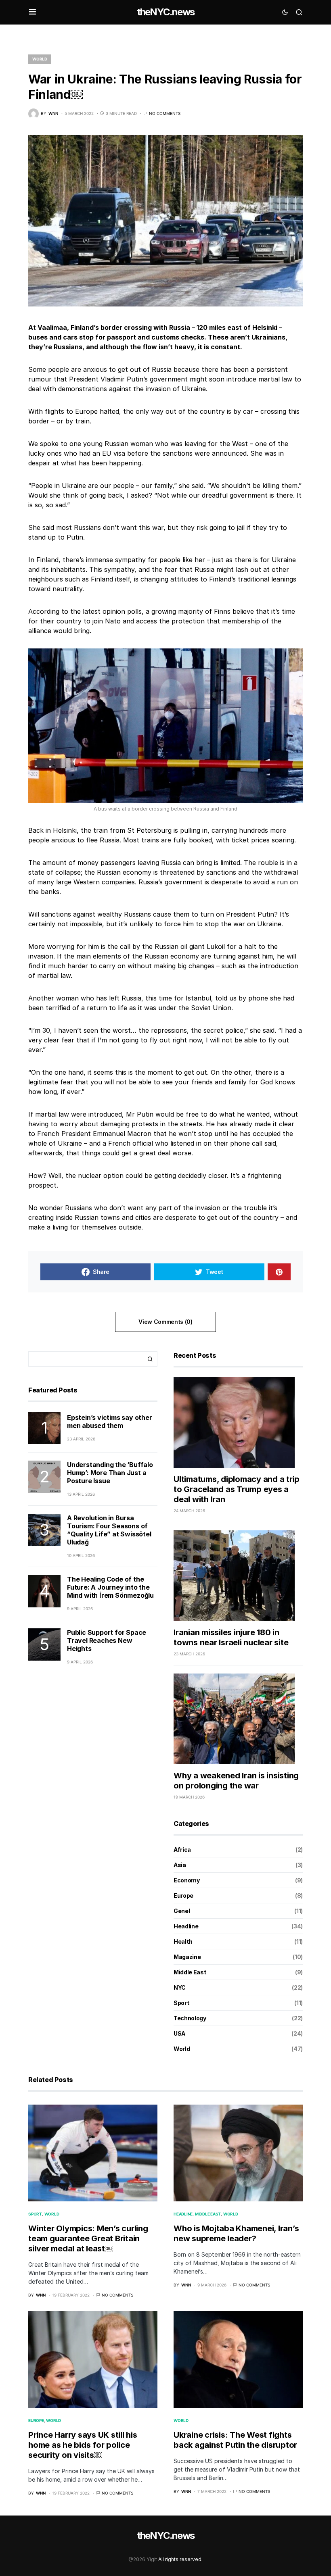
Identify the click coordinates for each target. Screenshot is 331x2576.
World (40, 59)
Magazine (187, 1957)
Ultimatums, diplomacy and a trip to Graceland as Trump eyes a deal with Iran (237, 1489)
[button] (32, 12)
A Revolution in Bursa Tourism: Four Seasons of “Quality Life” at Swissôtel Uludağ (109, 1530)
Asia (180, 1865)
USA (179, 2033)
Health (183, 1941)
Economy (187, 1880)
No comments (165, 113)
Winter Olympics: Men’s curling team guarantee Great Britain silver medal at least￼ (88, 2238)
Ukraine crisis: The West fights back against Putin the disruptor (235, 2440)
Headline (186, 1926)
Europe (183, 1896)
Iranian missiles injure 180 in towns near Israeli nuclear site (231, 1637)
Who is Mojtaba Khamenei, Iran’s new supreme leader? (236, 2233)
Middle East (190, 1972)
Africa (182, 1850)
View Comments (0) (165, 1322)
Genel (182, 1911)
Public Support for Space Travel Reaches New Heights (107, 1640)
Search (150, 1359)
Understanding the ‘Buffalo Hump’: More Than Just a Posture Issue (110, 1473)
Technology (190, 2018)
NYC (180, 1987)
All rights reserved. (180, 2559)
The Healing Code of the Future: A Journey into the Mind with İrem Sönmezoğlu (110, 1587)
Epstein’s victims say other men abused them (110, 1421)
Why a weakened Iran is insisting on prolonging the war (236, 1781)
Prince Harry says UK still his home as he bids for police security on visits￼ (83, 2445)
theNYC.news (165, 12)
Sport (181, 2003)
